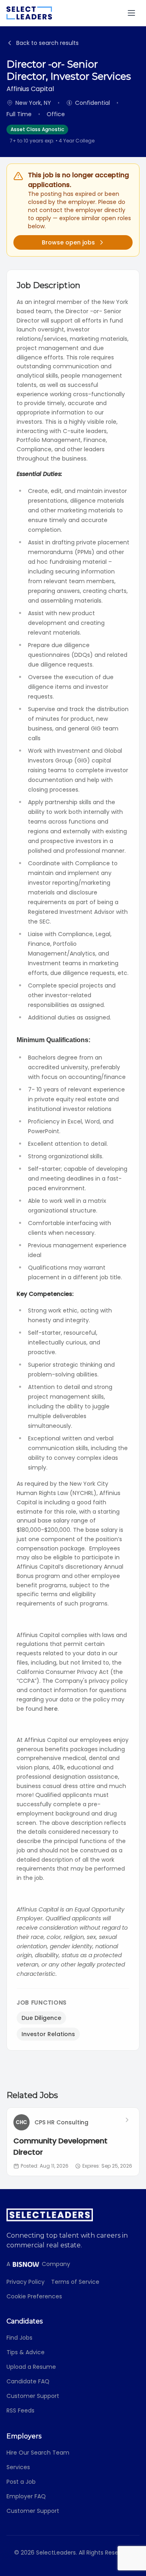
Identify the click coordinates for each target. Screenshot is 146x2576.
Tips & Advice (26, 2352)
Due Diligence (41, 2018)
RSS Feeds (20, 2410)
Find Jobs (19, 2338)
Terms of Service (75, 2282)
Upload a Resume (31, 2367)
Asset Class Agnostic (37, 129)
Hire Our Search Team (38, 2453)
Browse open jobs (68, 242)
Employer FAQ (26, 2496)
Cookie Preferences (34, 2296)
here (51, 1709)
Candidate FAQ (28, 2381)
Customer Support (33, 2396)
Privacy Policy (26, 2282)
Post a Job (21, 2482)
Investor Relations (48, 2034)
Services (18, 2467)
